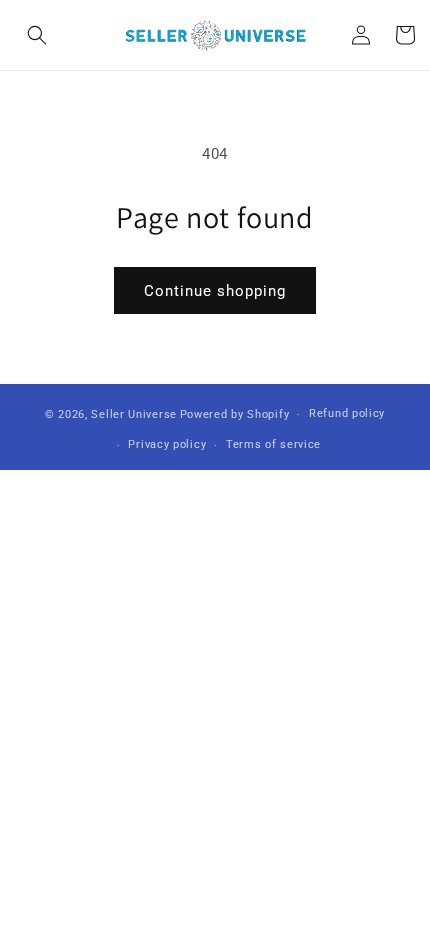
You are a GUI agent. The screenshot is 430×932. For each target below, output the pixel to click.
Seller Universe (134, 414)
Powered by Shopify (235, 414)
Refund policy (347, 413)
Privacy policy (167, 444)
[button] (37, 35)
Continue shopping (215, 291)
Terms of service (273, 444)
